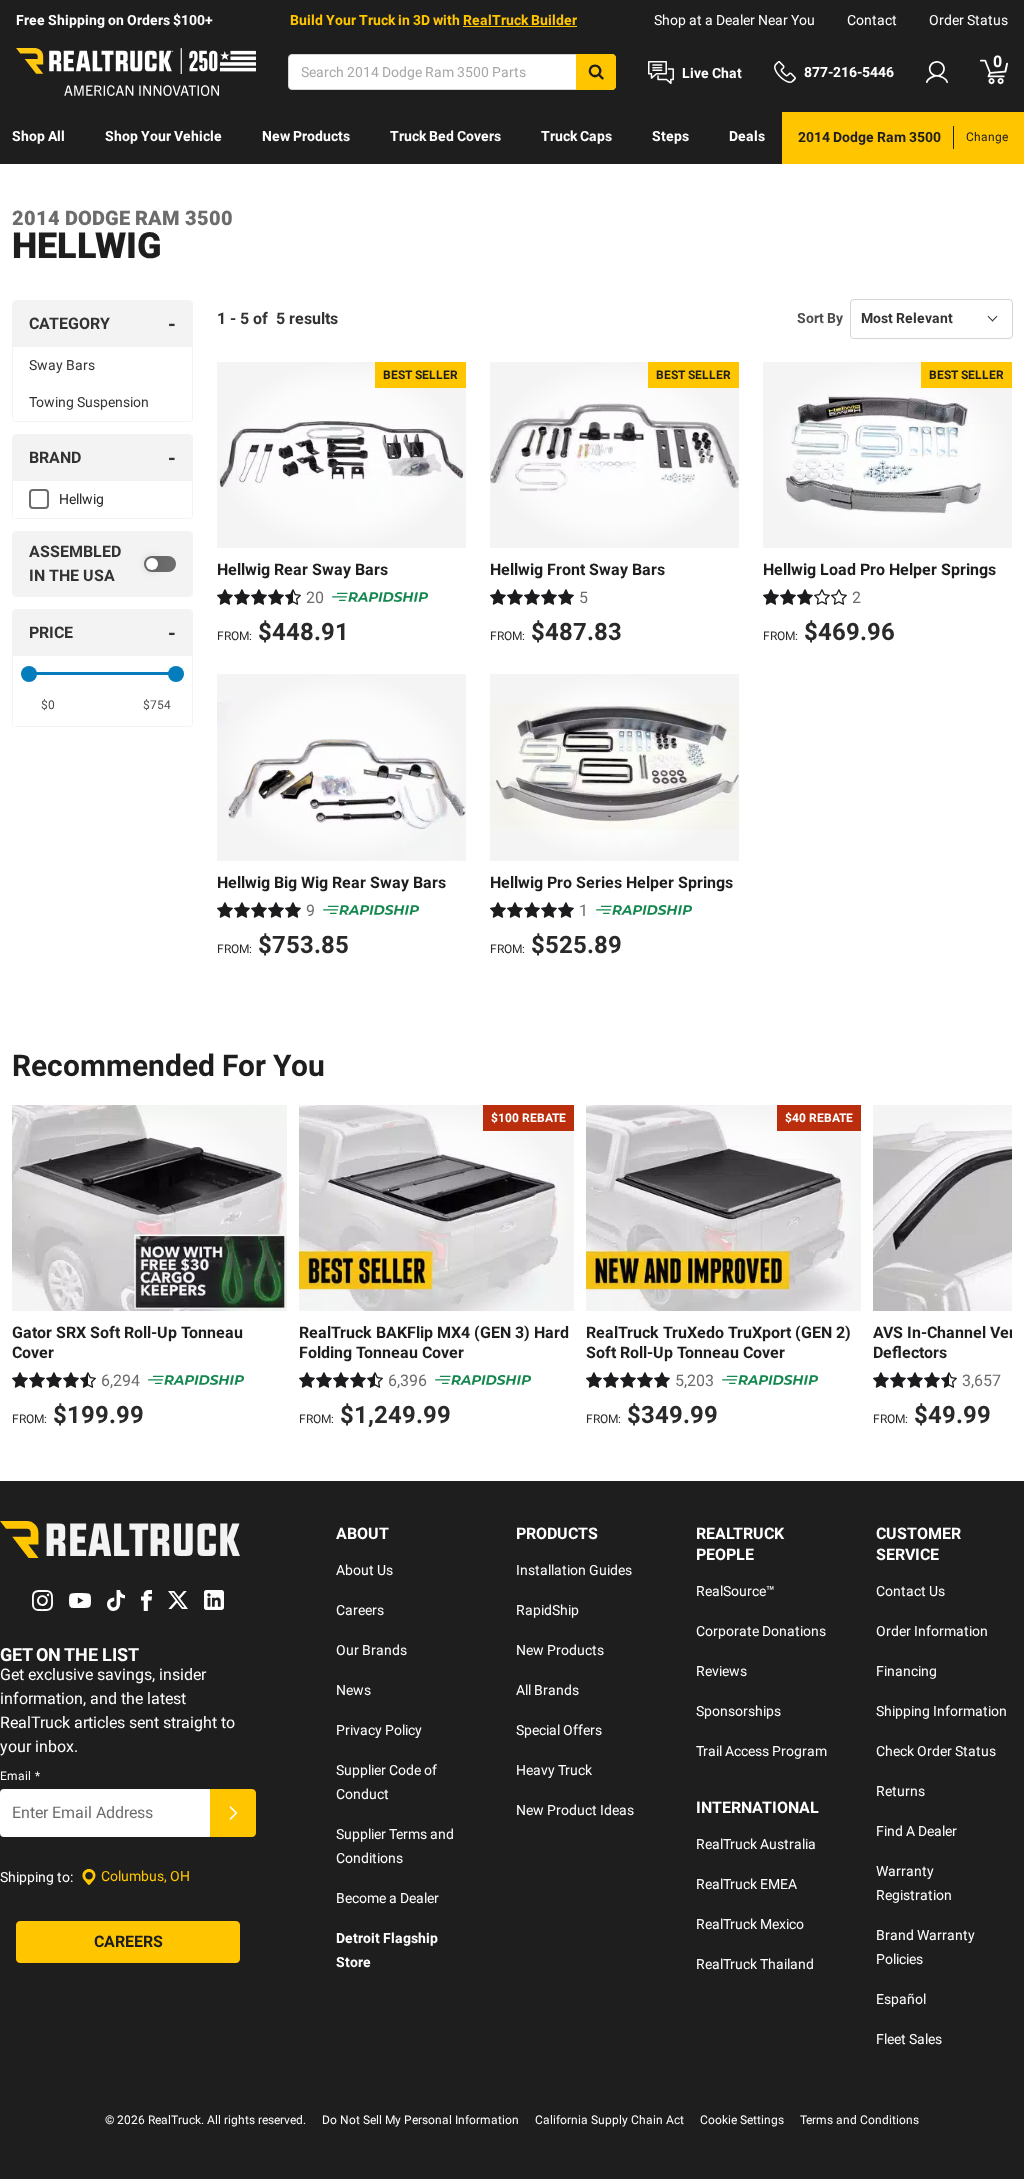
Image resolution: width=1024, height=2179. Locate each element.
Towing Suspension (89, 402)
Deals (747, 136)
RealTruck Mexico (750, 1924)
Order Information (932, 1631)
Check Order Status (936, 1751)
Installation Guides (574, 1570)
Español (901, 1999)
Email (20, 1776)
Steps (670, 136)
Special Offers (559, 1730)
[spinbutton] (48, 705)
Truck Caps (576, 136)
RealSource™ (735, 1591)
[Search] (596, 72)
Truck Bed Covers (445, 136)
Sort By (820, 318)
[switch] (102, 564)
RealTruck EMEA (746, 1884)
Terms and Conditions (859, 2120)
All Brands (547, 1690)
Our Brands (371, 1650)
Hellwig (81, 499)
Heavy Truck (554, 1770)
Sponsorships (738, 1711)
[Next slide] (992, 1269)
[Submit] (233, 1813)
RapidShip (547, 1610)
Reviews (721, 1671)
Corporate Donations (761, 1631)
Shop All (38, 136)
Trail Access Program (761, 1751)
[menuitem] (38, 138)
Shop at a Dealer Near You (734, 20)
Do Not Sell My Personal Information (420, 2120)
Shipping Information (941, 1711)
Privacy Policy (379, 1730)
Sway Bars (62, 365)
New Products (306, 136)
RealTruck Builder (520, 20)
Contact (872, 20)
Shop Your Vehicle (163, 136)
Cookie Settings (742, 2120)
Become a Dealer (387, 1898)
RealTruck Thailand (755, 1964)
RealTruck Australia (756, 1844)
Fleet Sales (909, 2039)
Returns (900, 1791)
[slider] (29, 674)
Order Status (968, 20)
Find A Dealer (916, 1831)
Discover (39, 188)
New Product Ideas (575, 1810)
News (353, 1690)
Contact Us (910, 1591)
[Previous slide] (32, 1269)
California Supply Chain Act (609, 2120)
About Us (364, 1570)
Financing (906, 1671)
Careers (360, 1610)
